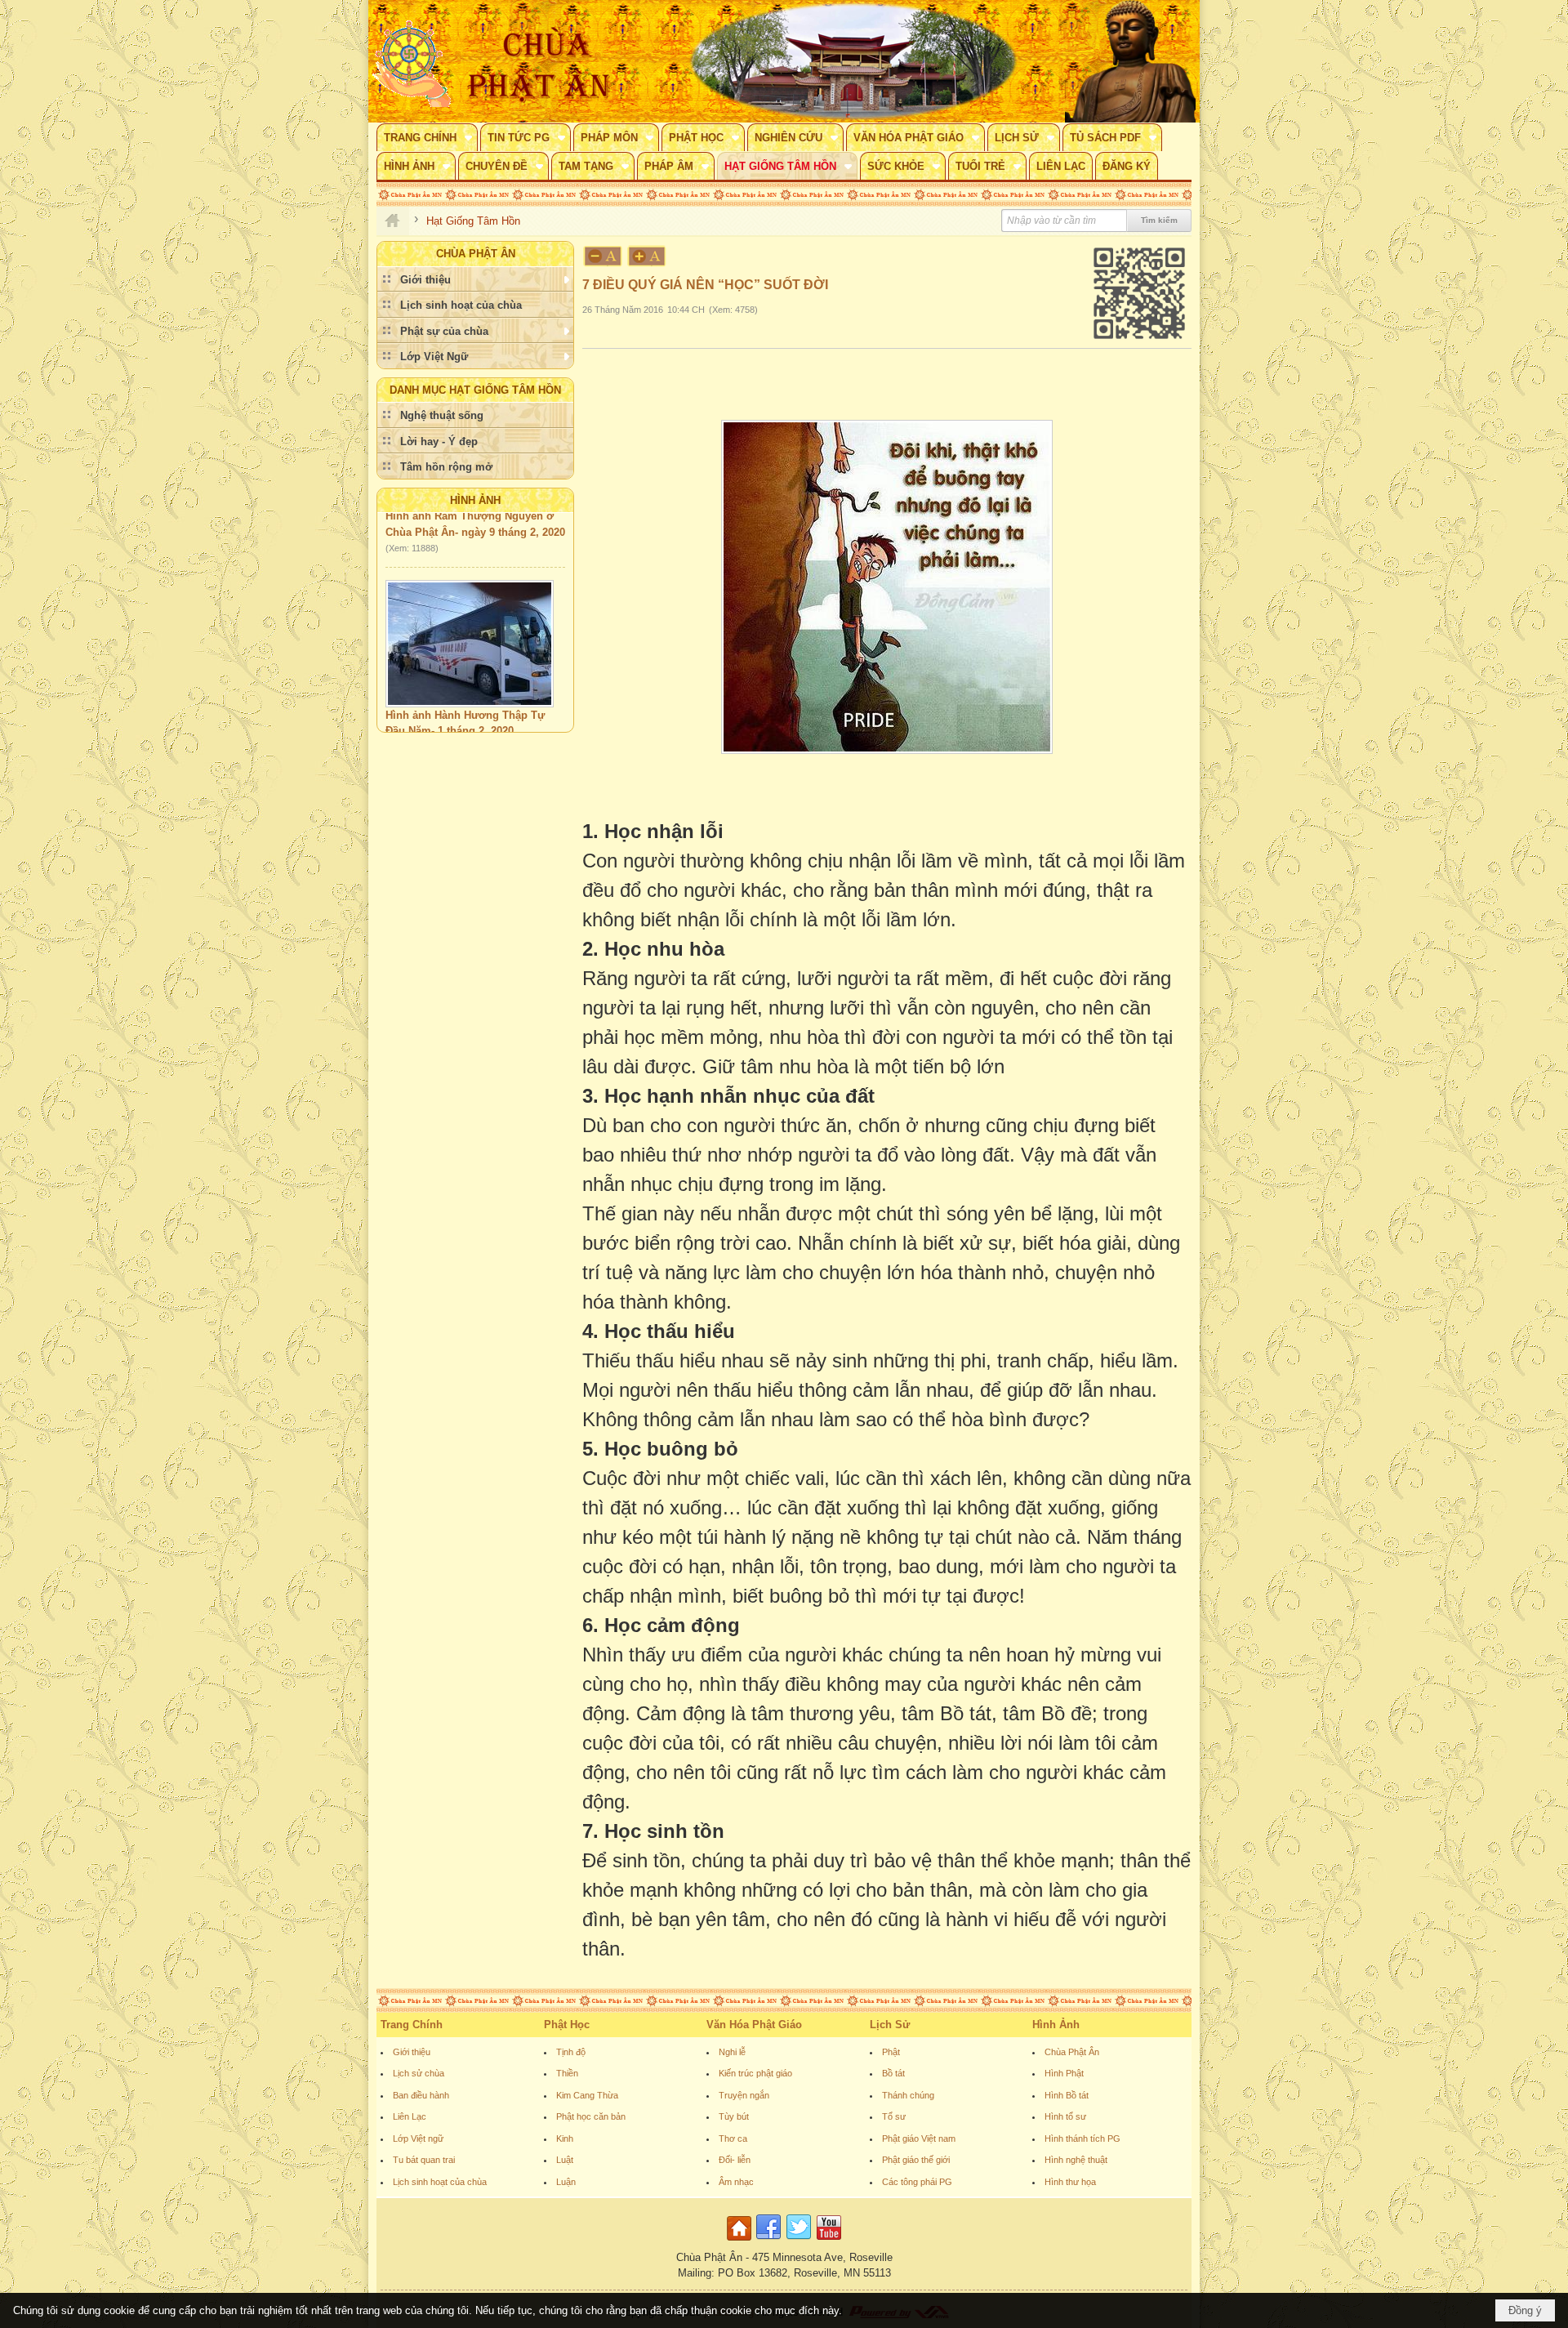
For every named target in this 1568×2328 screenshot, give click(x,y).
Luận (566, 2182)
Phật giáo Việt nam (919, 2138)
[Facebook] (768, 2241)
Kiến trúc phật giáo (755, 2073)
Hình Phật (1064, 2073)
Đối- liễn (735, 2160)
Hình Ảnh (475, 500)
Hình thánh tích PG (1082, 2138)
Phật (891, 2052)
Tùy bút (734, 2116)
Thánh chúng (908, 2095)
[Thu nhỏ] (603, 256)
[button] (427, 137)
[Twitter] (799, 2241)
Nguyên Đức (415, 712)
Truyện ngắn (744, 2095)
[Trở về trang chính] (741, 2241)
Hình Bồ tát (1067, 2095)
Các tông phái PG (917, 2182)
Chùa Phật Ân (1072, 2052)
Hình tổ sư (1065, 2116)
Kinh (565, 2138)
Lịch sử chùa (419, 2073)
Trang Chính (412, 2025)
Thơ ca (733, 2138)
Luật (565, 2160)
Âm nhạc (736, 2182)
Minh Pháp (479, 712)
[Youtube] (829, 2241)
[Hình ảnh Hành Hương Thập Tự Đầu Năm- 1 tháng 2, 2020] (470, 607)
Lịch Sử (890, 2025)
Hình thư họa (1070, 2182)
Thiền (567, 2073)
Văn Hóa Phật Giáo (754, 2025)
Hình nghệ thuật (1076, 2160)
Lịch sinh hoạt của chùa (440, 2182)
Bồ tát (893, 2073)
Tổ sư (894, 2116)
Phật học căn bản (591, 2116)
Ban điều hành (421, 2095)
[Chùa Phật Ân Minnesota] (853, 61)
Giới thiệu (412, 2052)
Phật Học (567, 2025)
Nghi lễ (732, 2052)
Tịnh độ (571, 2052)
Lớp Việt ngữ (418, 2138)
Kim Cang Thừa (587, 2095)
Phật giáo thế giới (916, 2160)
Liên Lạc (410, 2116)
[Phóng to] (648, 256)
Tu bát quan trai (424, 2160)
